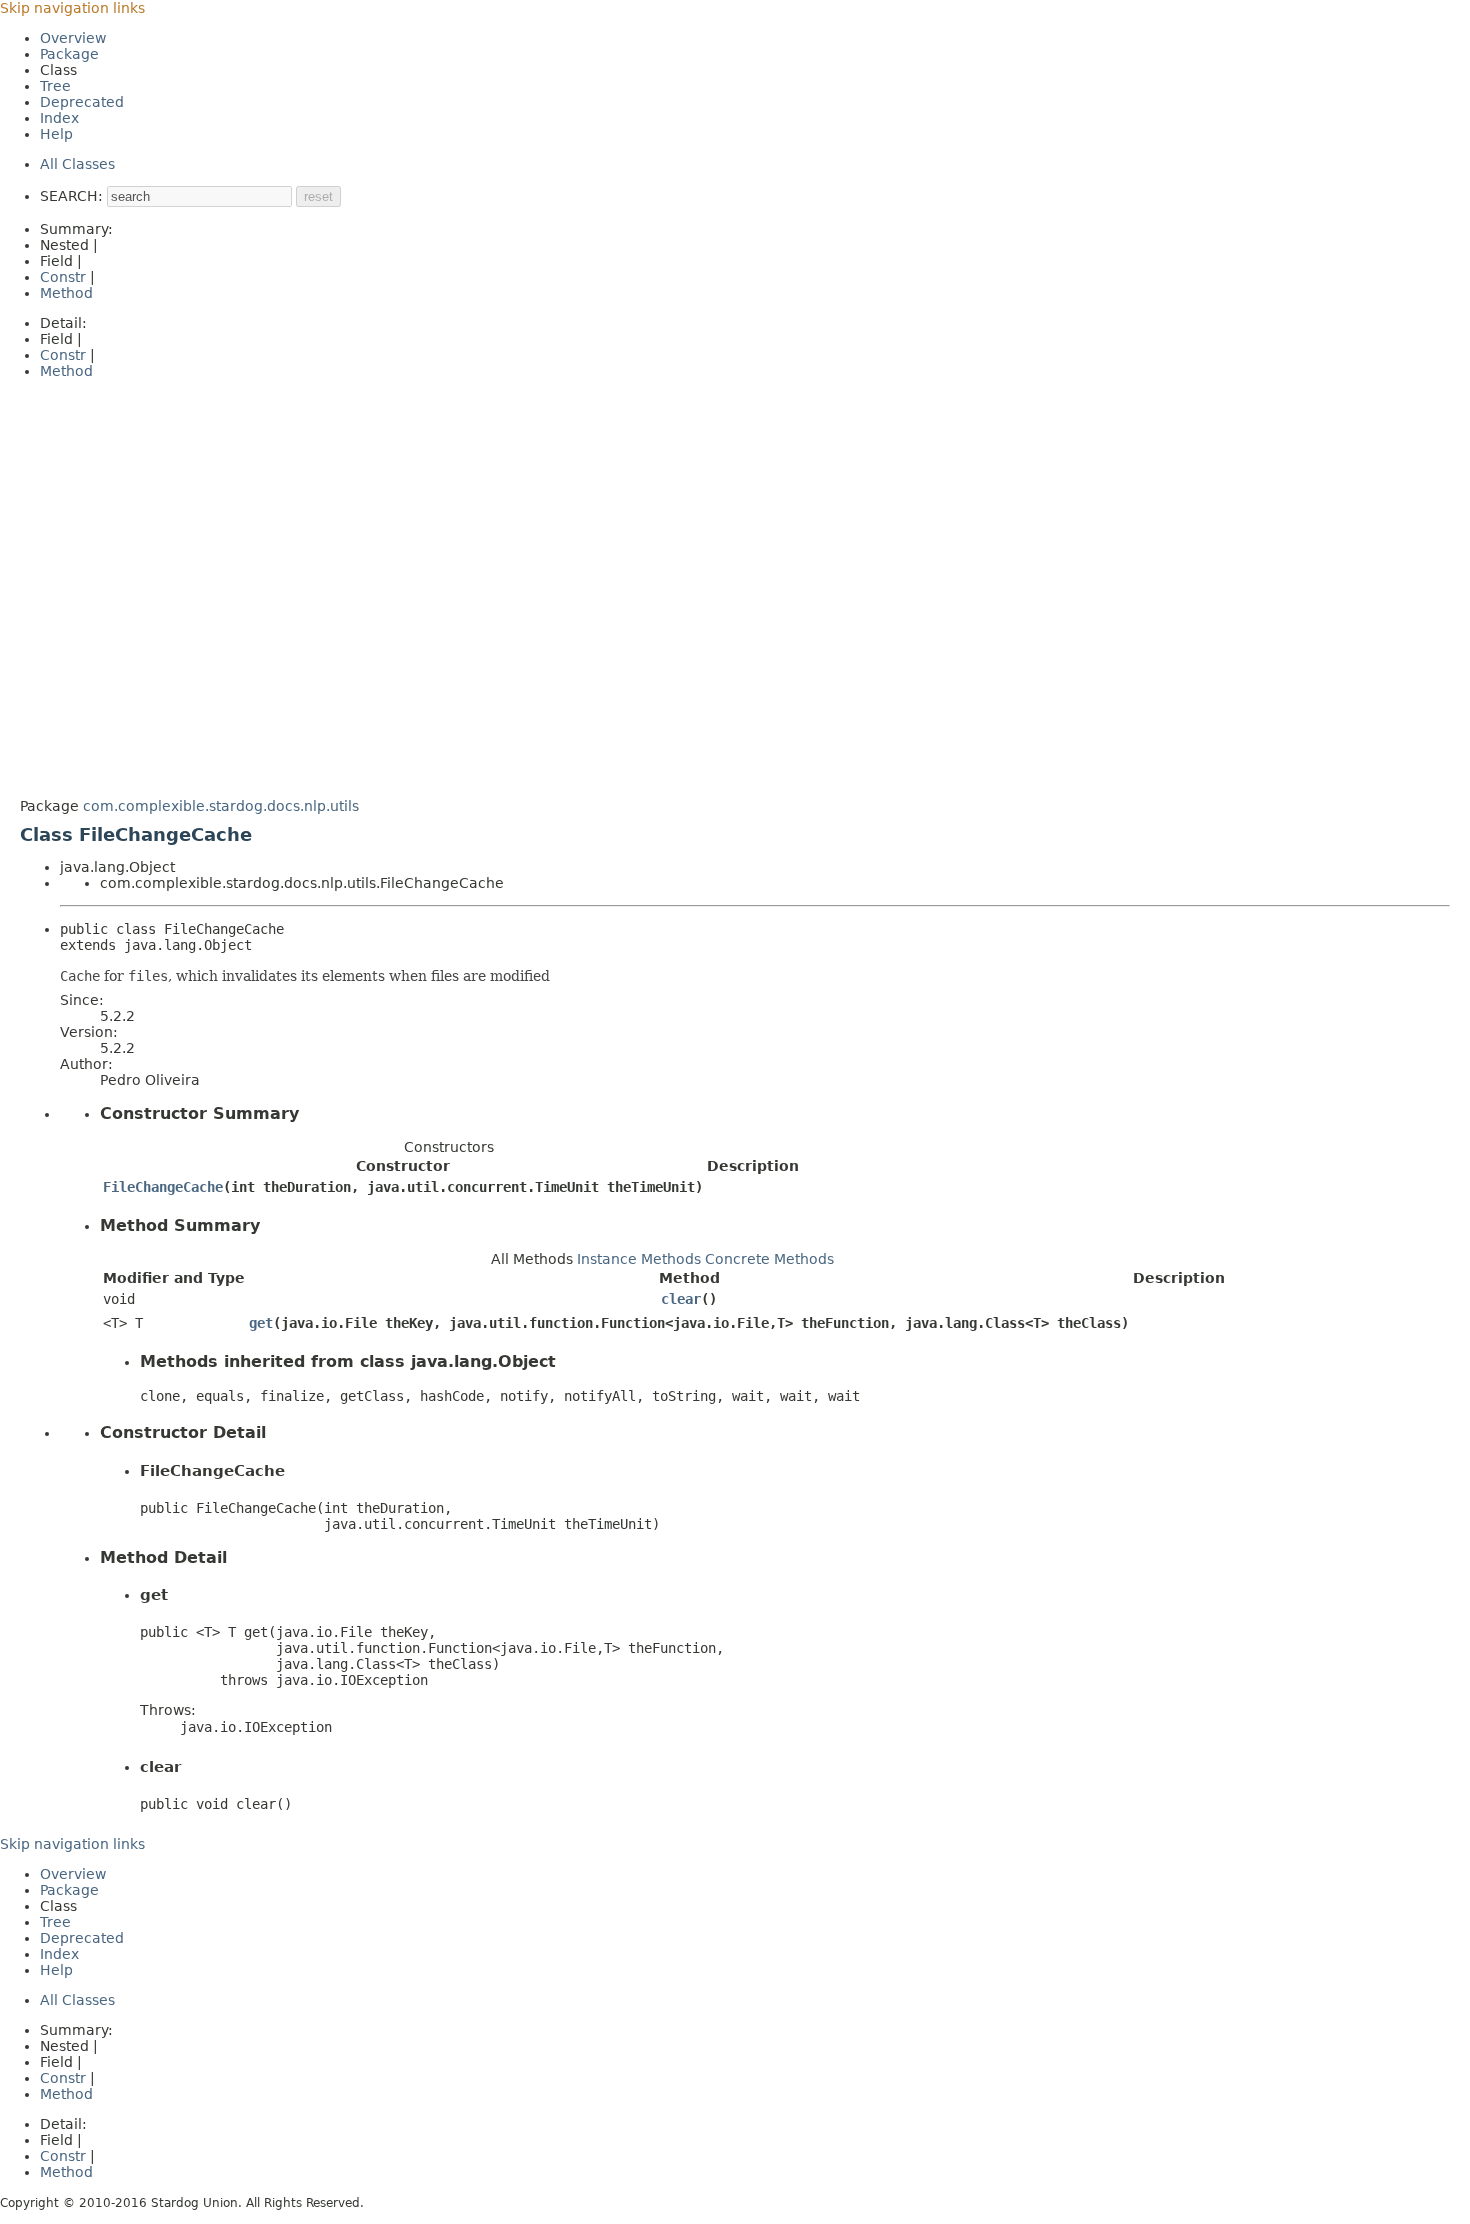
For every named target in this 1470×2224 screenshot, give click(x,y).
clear (681, 1299)
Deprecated (82, 102)
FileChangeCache (163, 1187)
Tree (55, 86)
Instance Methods (639, 1259)
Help (56, 134)
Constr (63, 277)
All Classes (77, 164)
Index (59, 118)
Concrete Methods (769, 1259)
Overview (73, 38)
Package (69, 54)
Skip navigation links (72, 8)
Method (66, 293)
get (261, 1323)
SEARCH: (71, 196)
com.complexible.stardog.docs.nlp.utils (221, 806)
